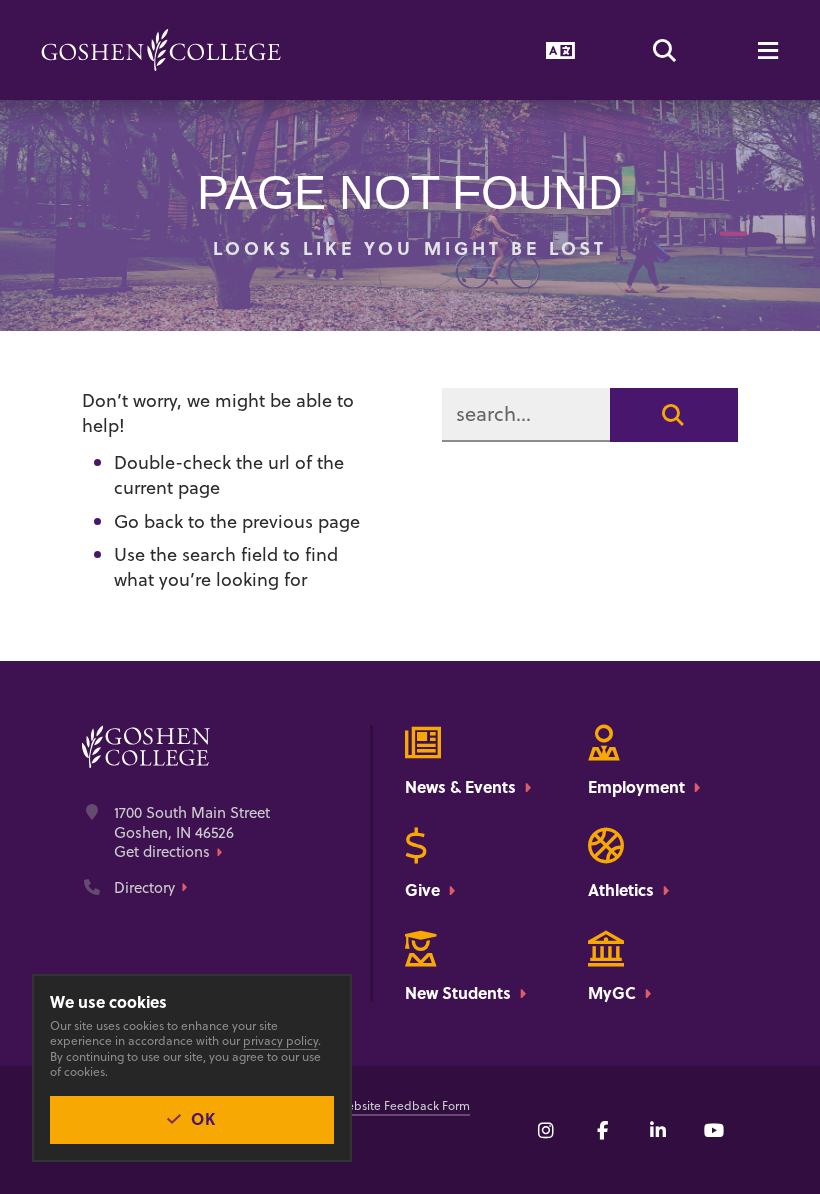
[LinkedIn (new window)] (658, 1130)
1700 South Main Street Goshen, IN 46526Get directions (192, 832)
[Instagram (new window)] (546, 1130)
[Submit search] (674, 415)
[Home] (161, 50)
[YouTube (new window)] (714, 1130)
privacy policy (280, 1040)
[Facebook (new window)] (602, 1130)
